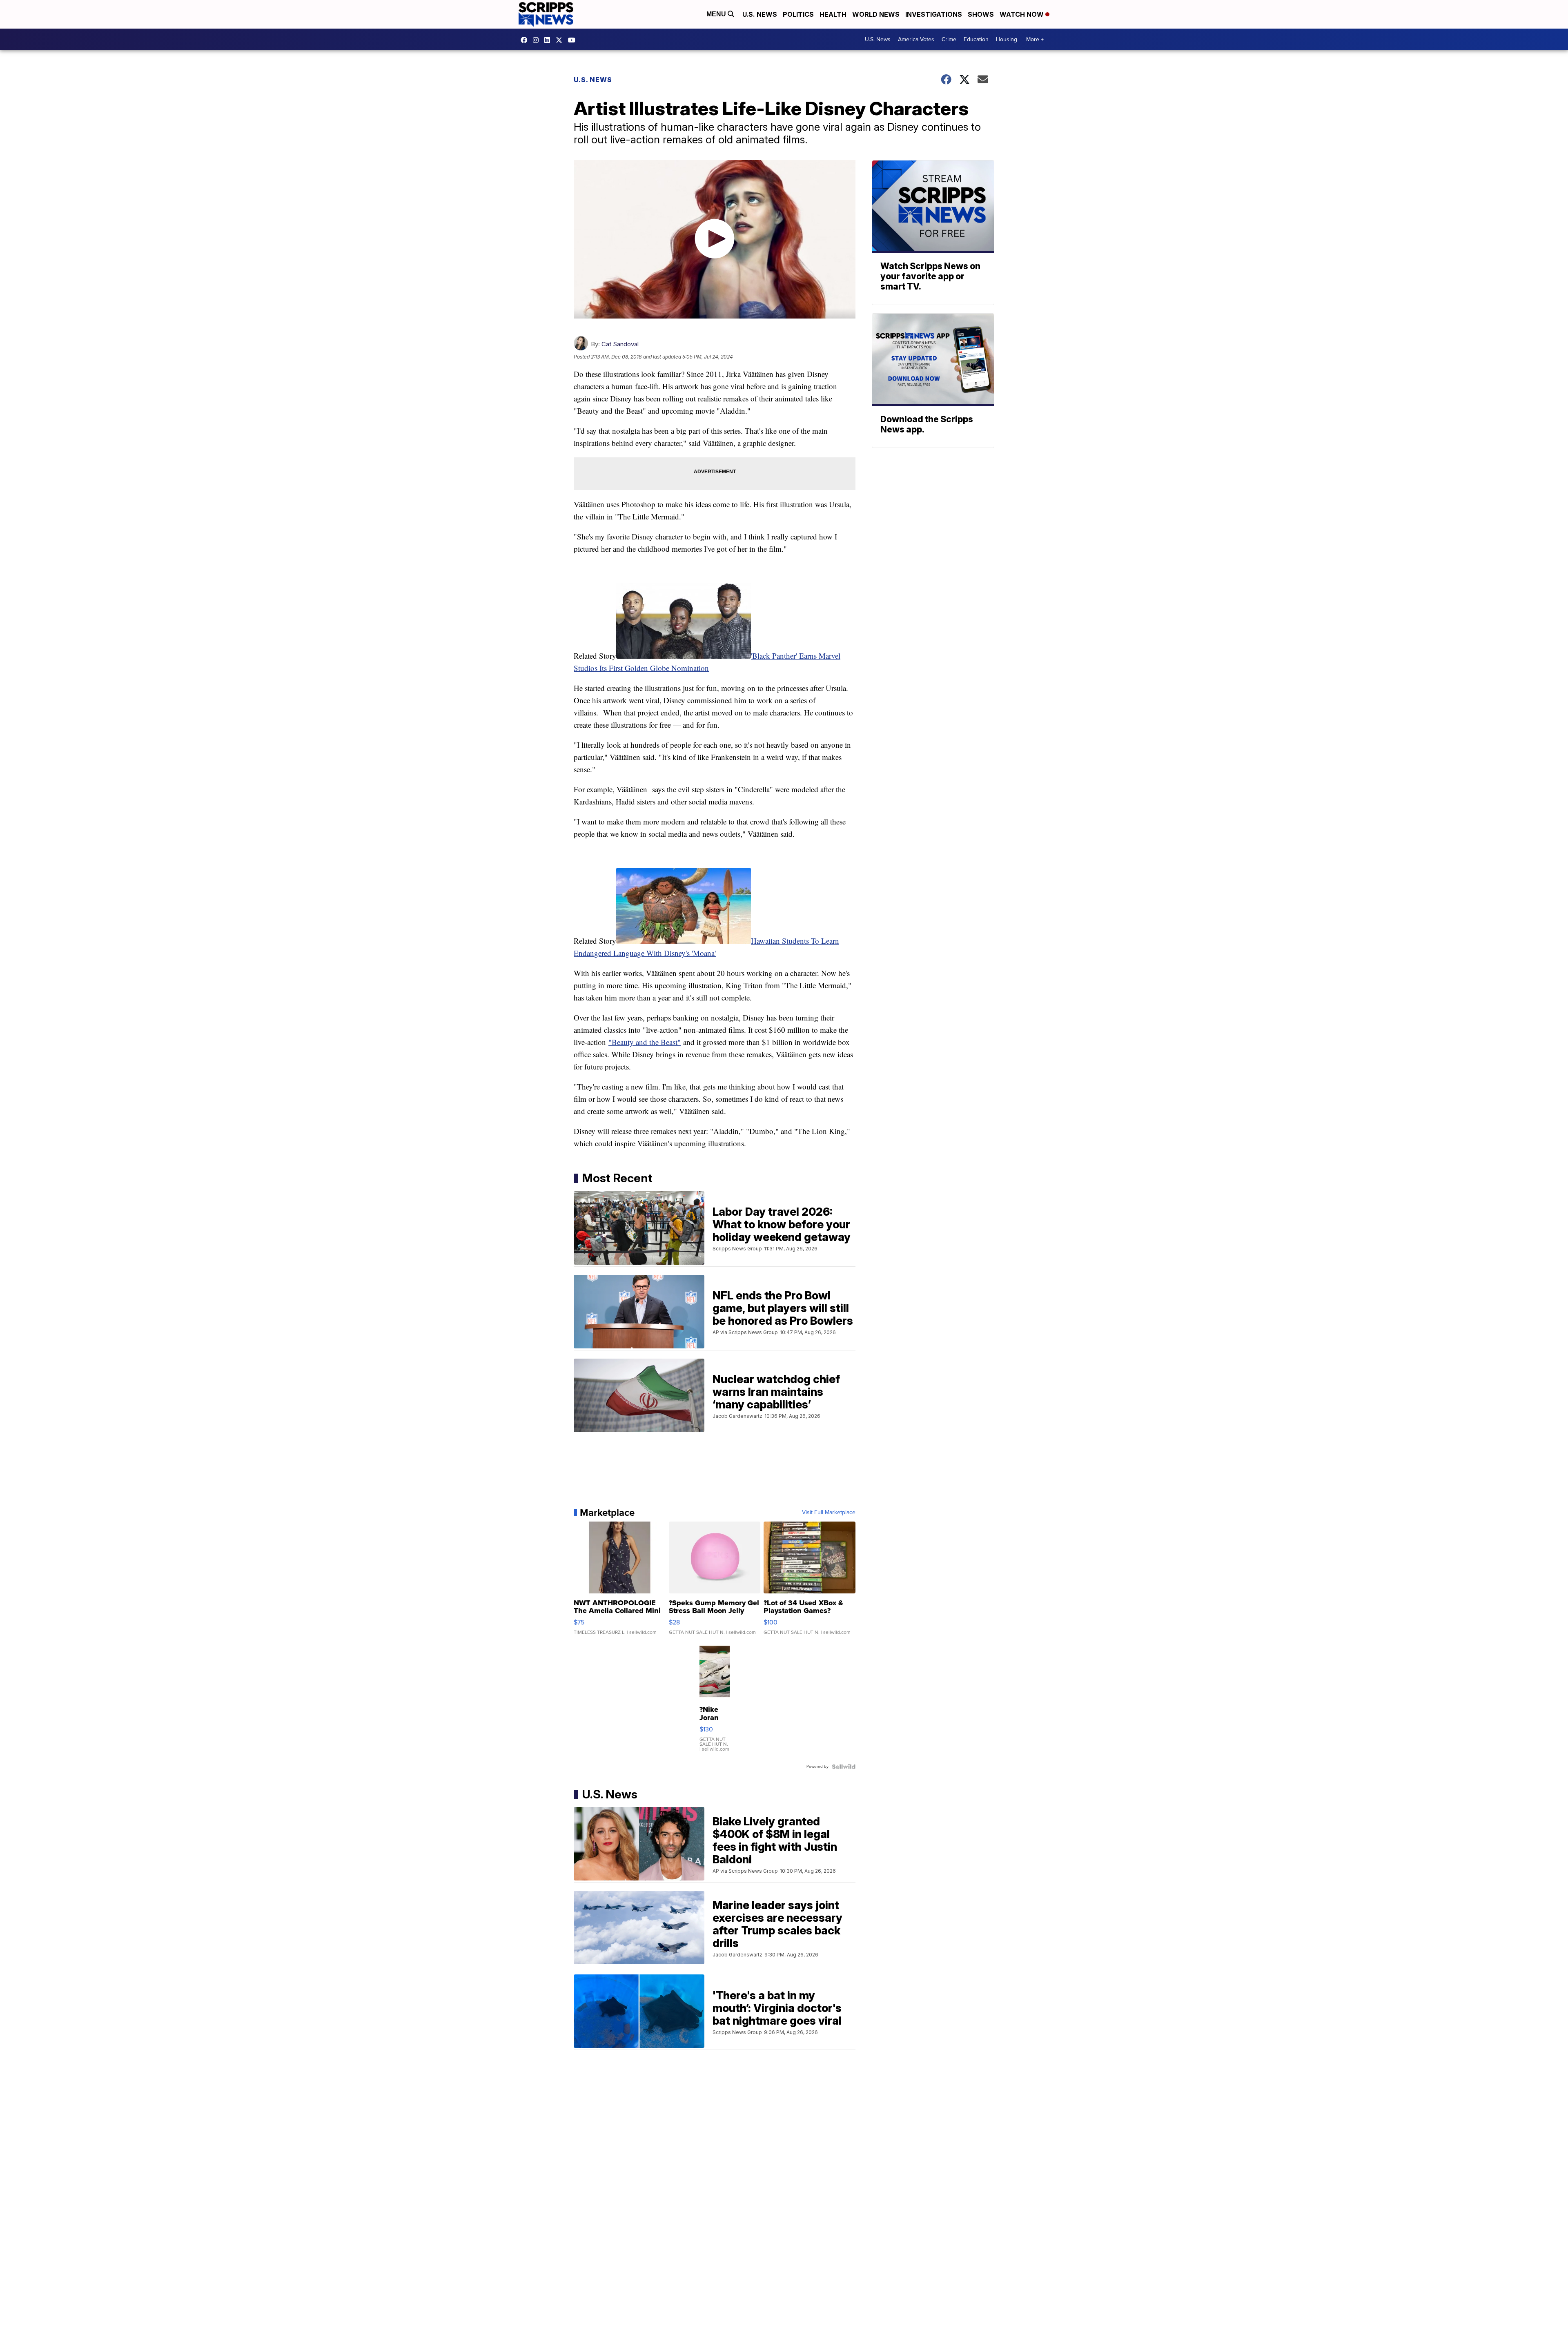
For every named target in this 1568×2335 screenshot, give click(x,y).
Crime (949, 39)
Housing (1007, 39)
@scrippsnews (574, 40)
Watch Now (1022, 14)
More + (1035, 39)
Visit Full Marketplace (829, 1513)
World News (876, 14)
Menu (717, 14)
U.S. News (760, 14)
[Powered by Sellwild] (844, 1767)
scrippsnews (526, 40)
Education (976, 39)
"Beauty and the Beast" (645, 1042)
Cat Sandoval (620, 344)
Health (833, 14)
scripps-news (549, 40)
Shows (981, 14)
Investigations (934, 14)
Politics (798, 14)
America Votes (916, 39)
